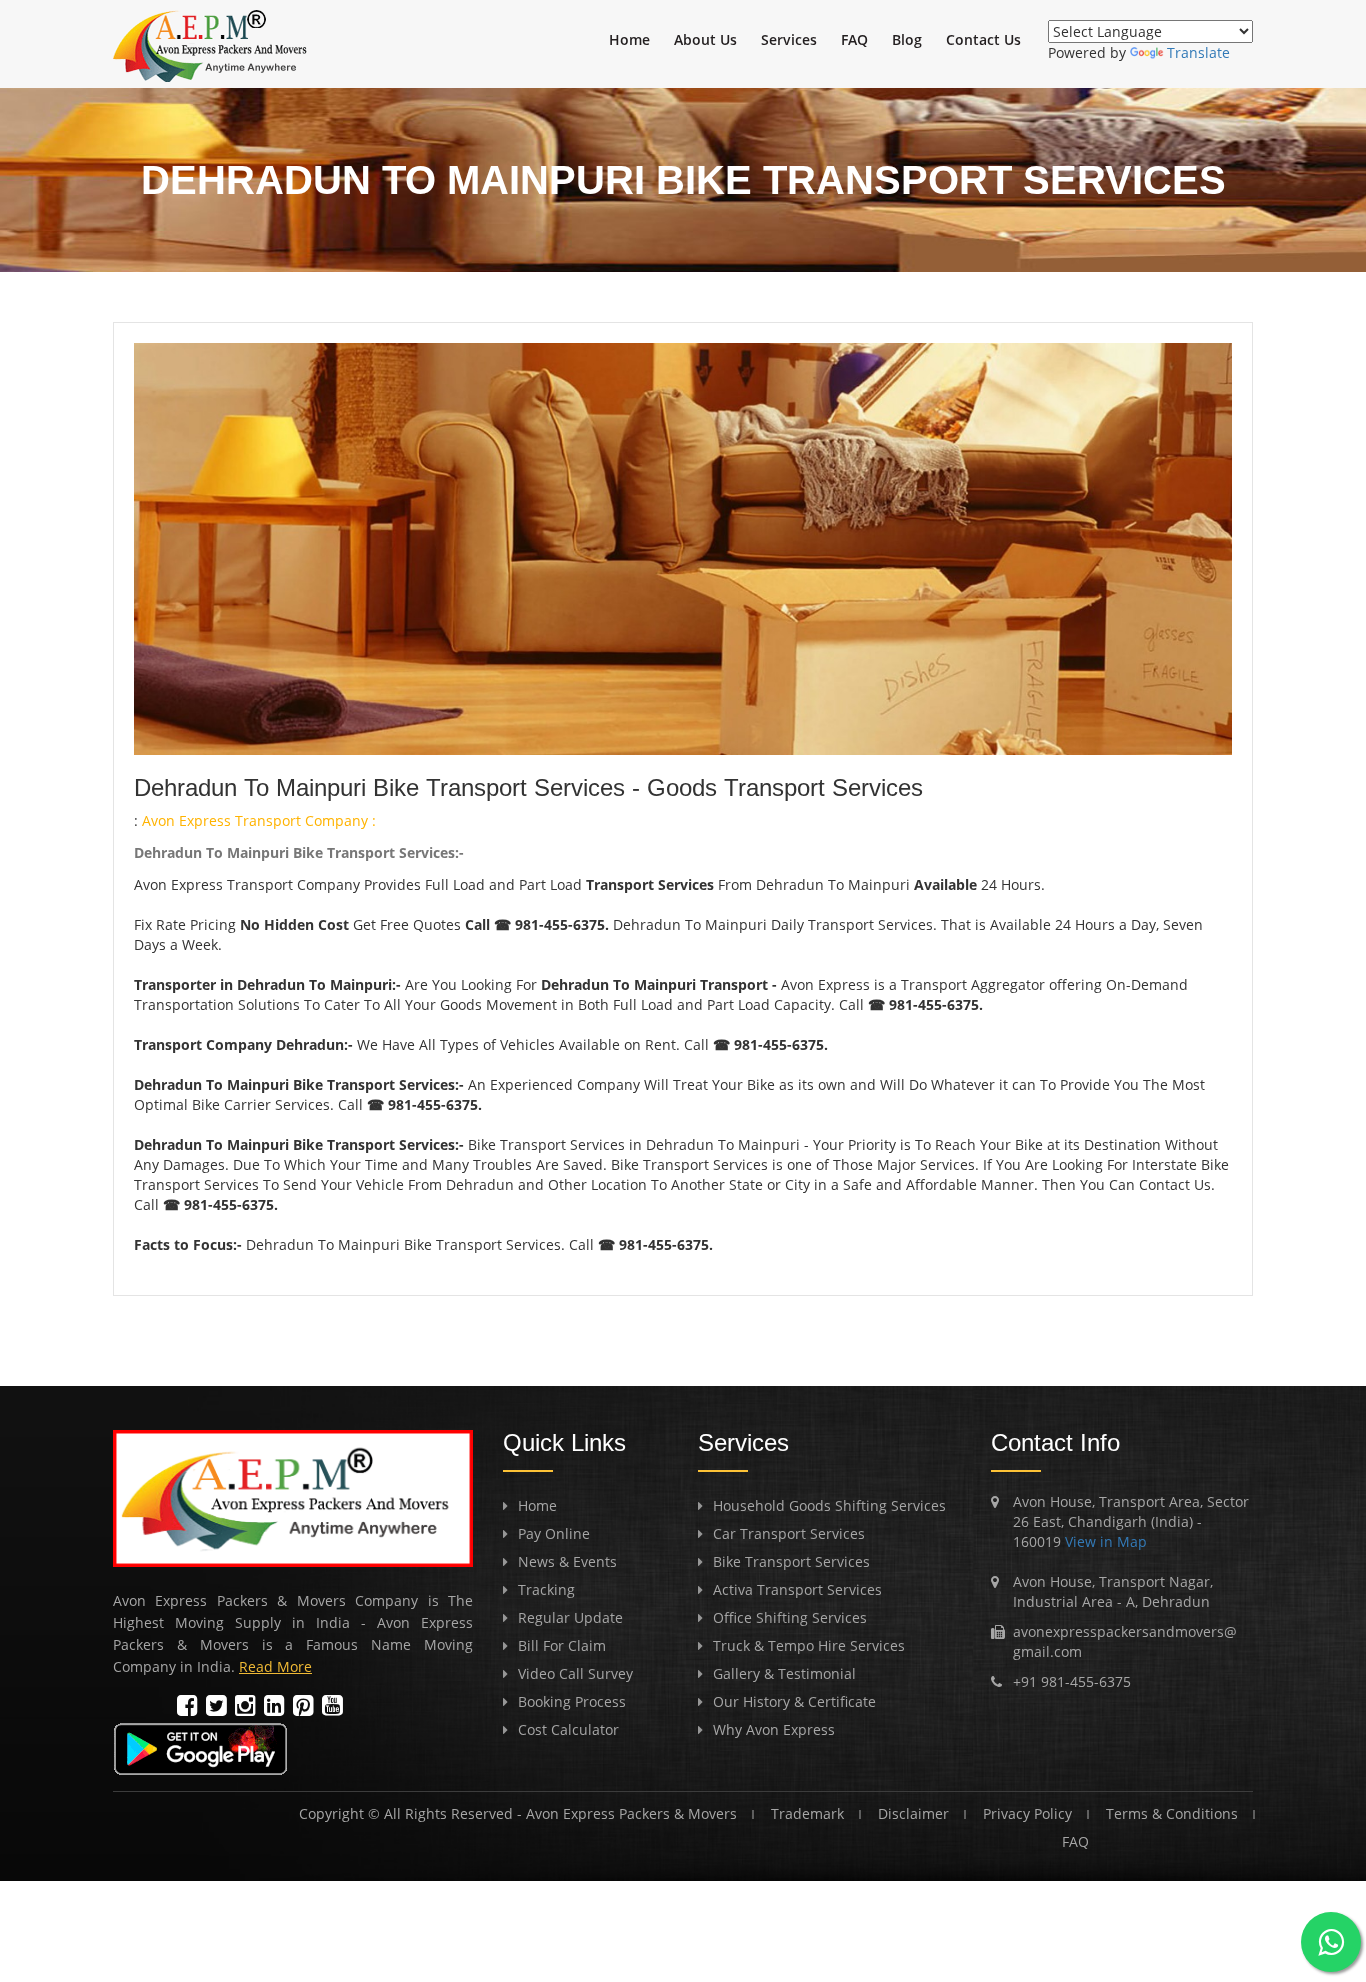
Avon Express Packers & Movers (631, 1813)
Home (629, 39)
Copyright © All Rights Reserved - (412, 1813)
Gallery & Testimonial (784, 1673)
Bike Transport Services (791, 1561)
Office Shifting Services (790, 1617)
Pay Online (554, 1533)
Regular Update (570, 1617)
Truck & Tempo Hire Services (809, 1645)
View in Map (1104, 1541)
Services (789, 39)
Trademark (807, 1813)
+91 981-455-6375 (1072, 1681)
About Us (705, 39)
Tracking (546, 1589)
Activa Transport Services (797, 1589)
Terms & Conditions (1172, 1813)
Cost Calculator (568, 1729)
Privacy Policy (1027, 1813)
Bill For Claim (562, 1645)
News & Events (567, 1561)
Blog (907, 39)
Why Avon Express (774, 1729)
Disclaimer (913, 1813)
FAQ (854, 39)
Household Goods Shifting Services (829, 1505)
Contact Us (983, 39)
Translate (1198, 52)
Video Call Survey (575, 1673)
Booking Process (572, 1701)
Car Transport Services (789, 1533)
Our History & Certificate (794, 1701)
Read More (275, 1666)
